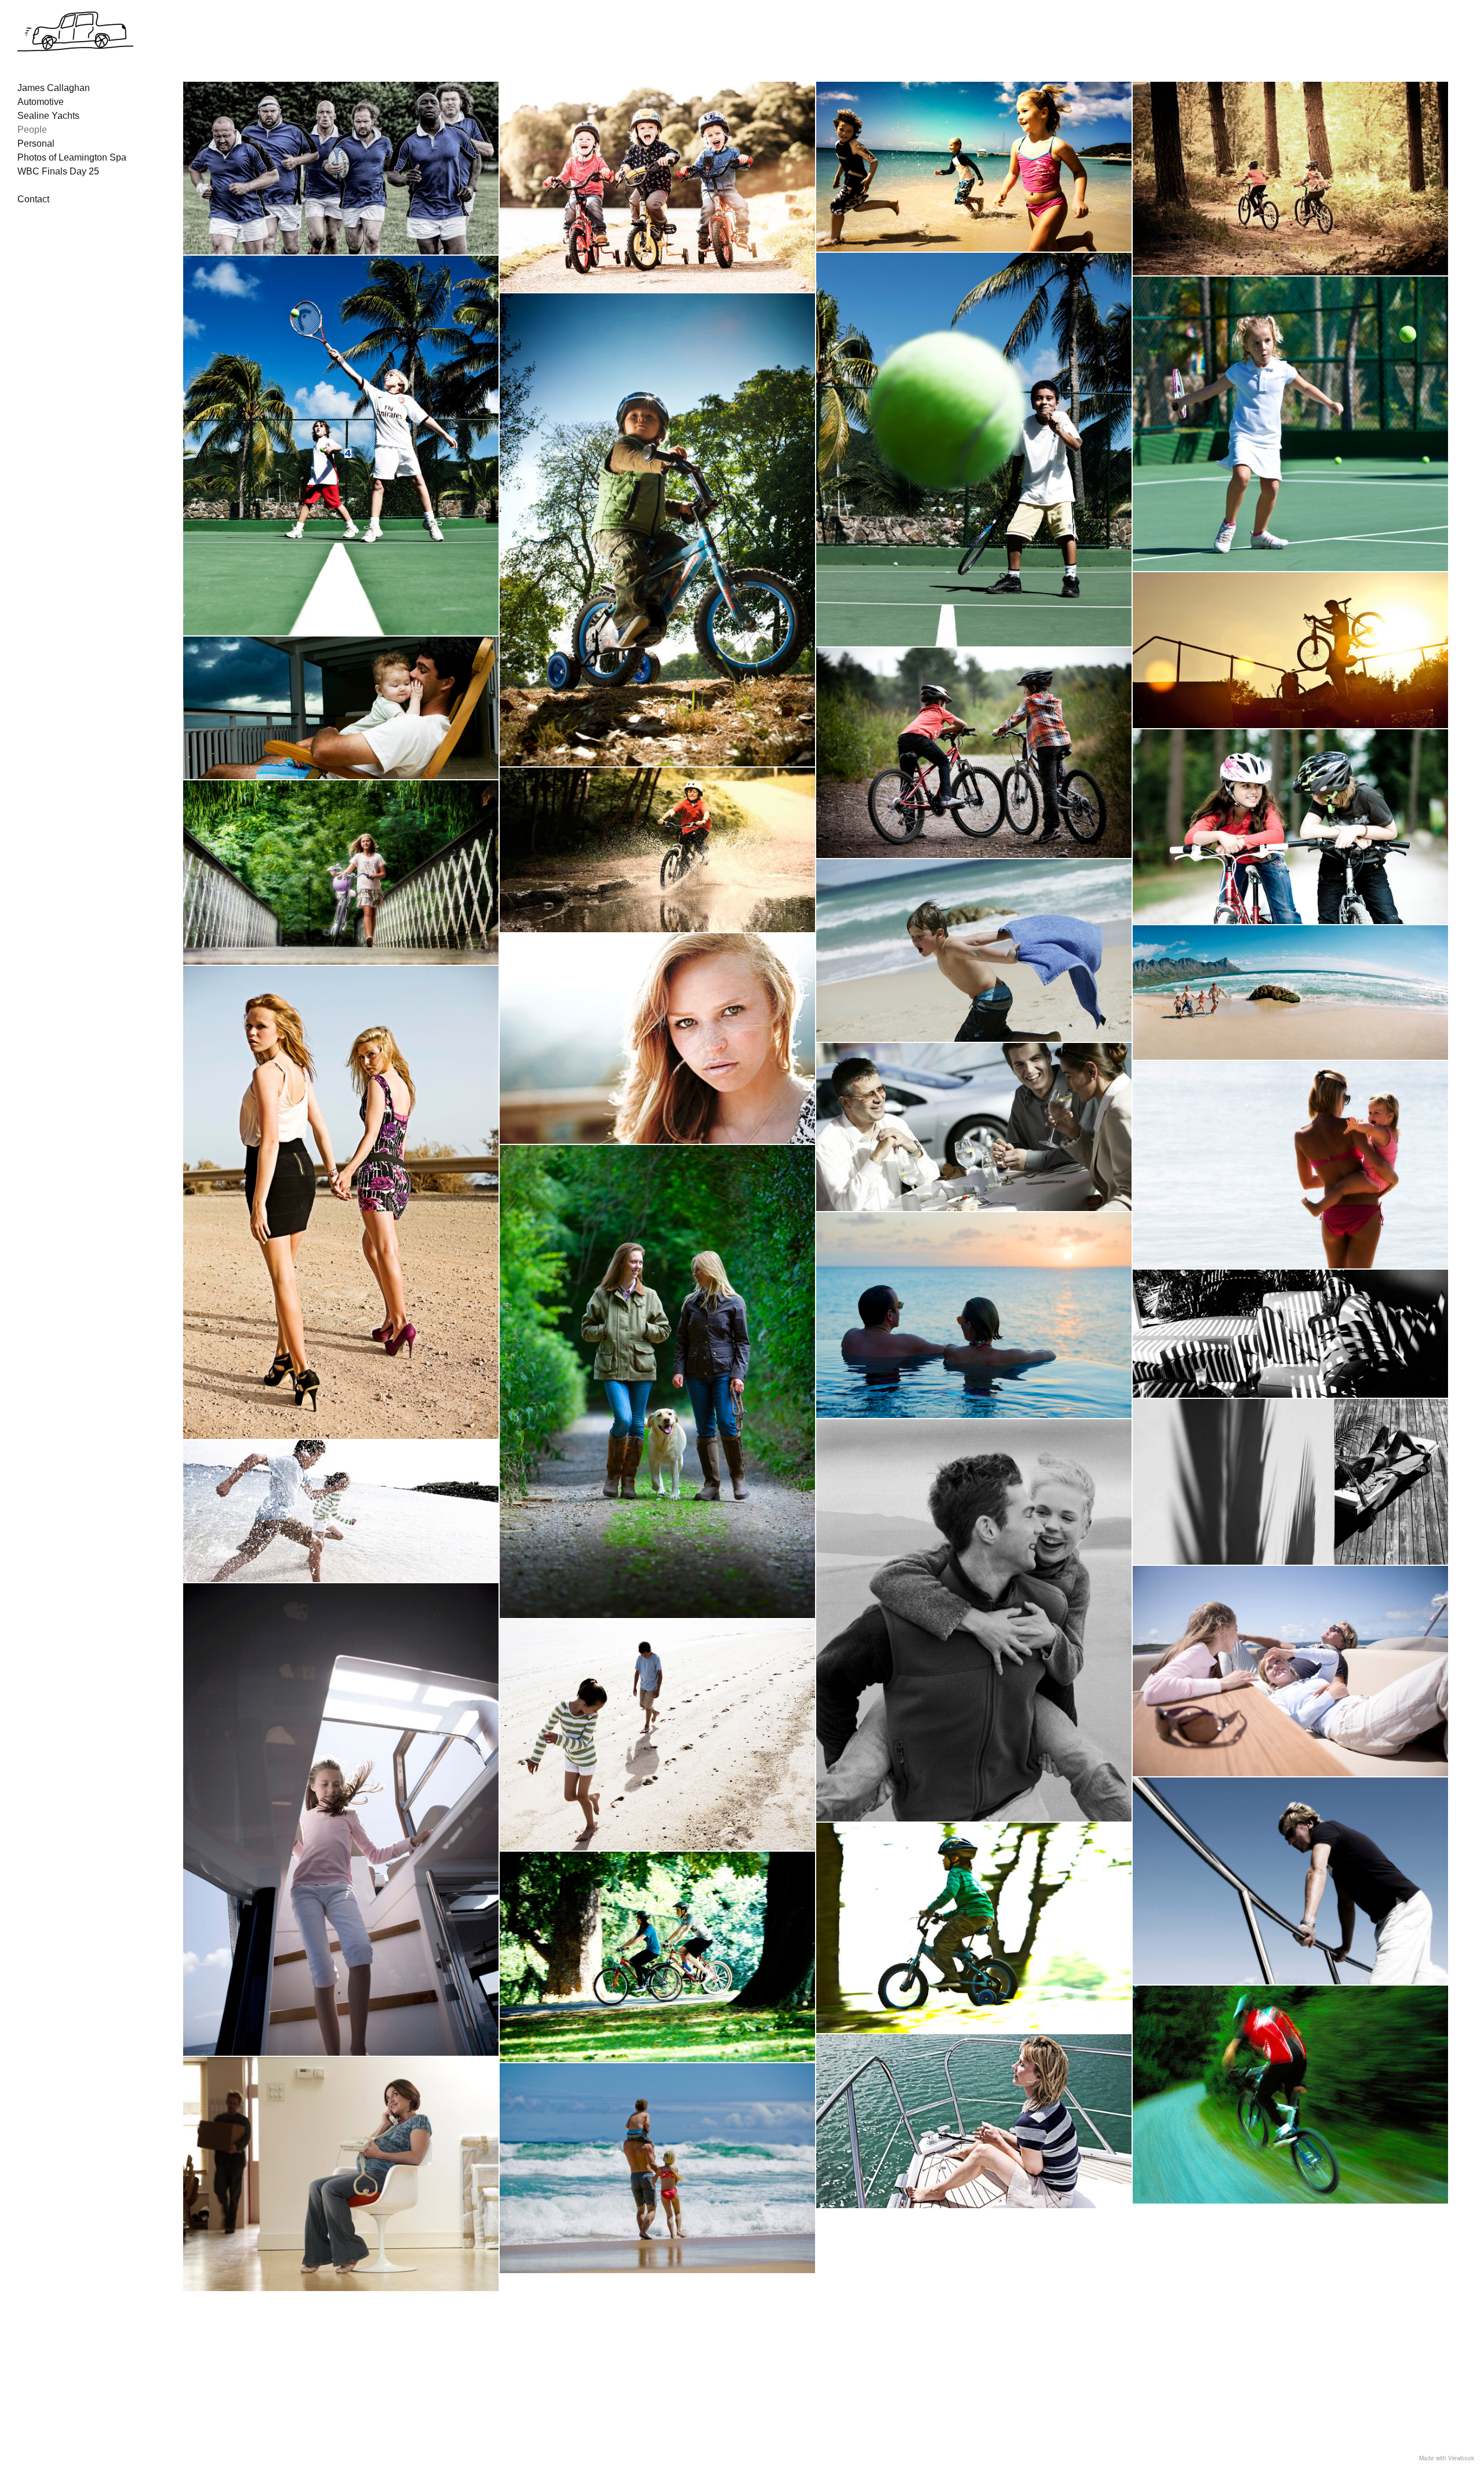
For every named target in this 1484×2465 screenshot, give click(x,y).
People (32, 130)
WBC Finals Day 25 (58, 171)
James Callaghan (54, 88)
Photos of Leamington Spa (72, 157)
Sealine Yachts (48, 116)
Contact (33, 199)
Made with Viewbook (1447, 2458)
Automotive (41, 102)
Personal (36, 143)
